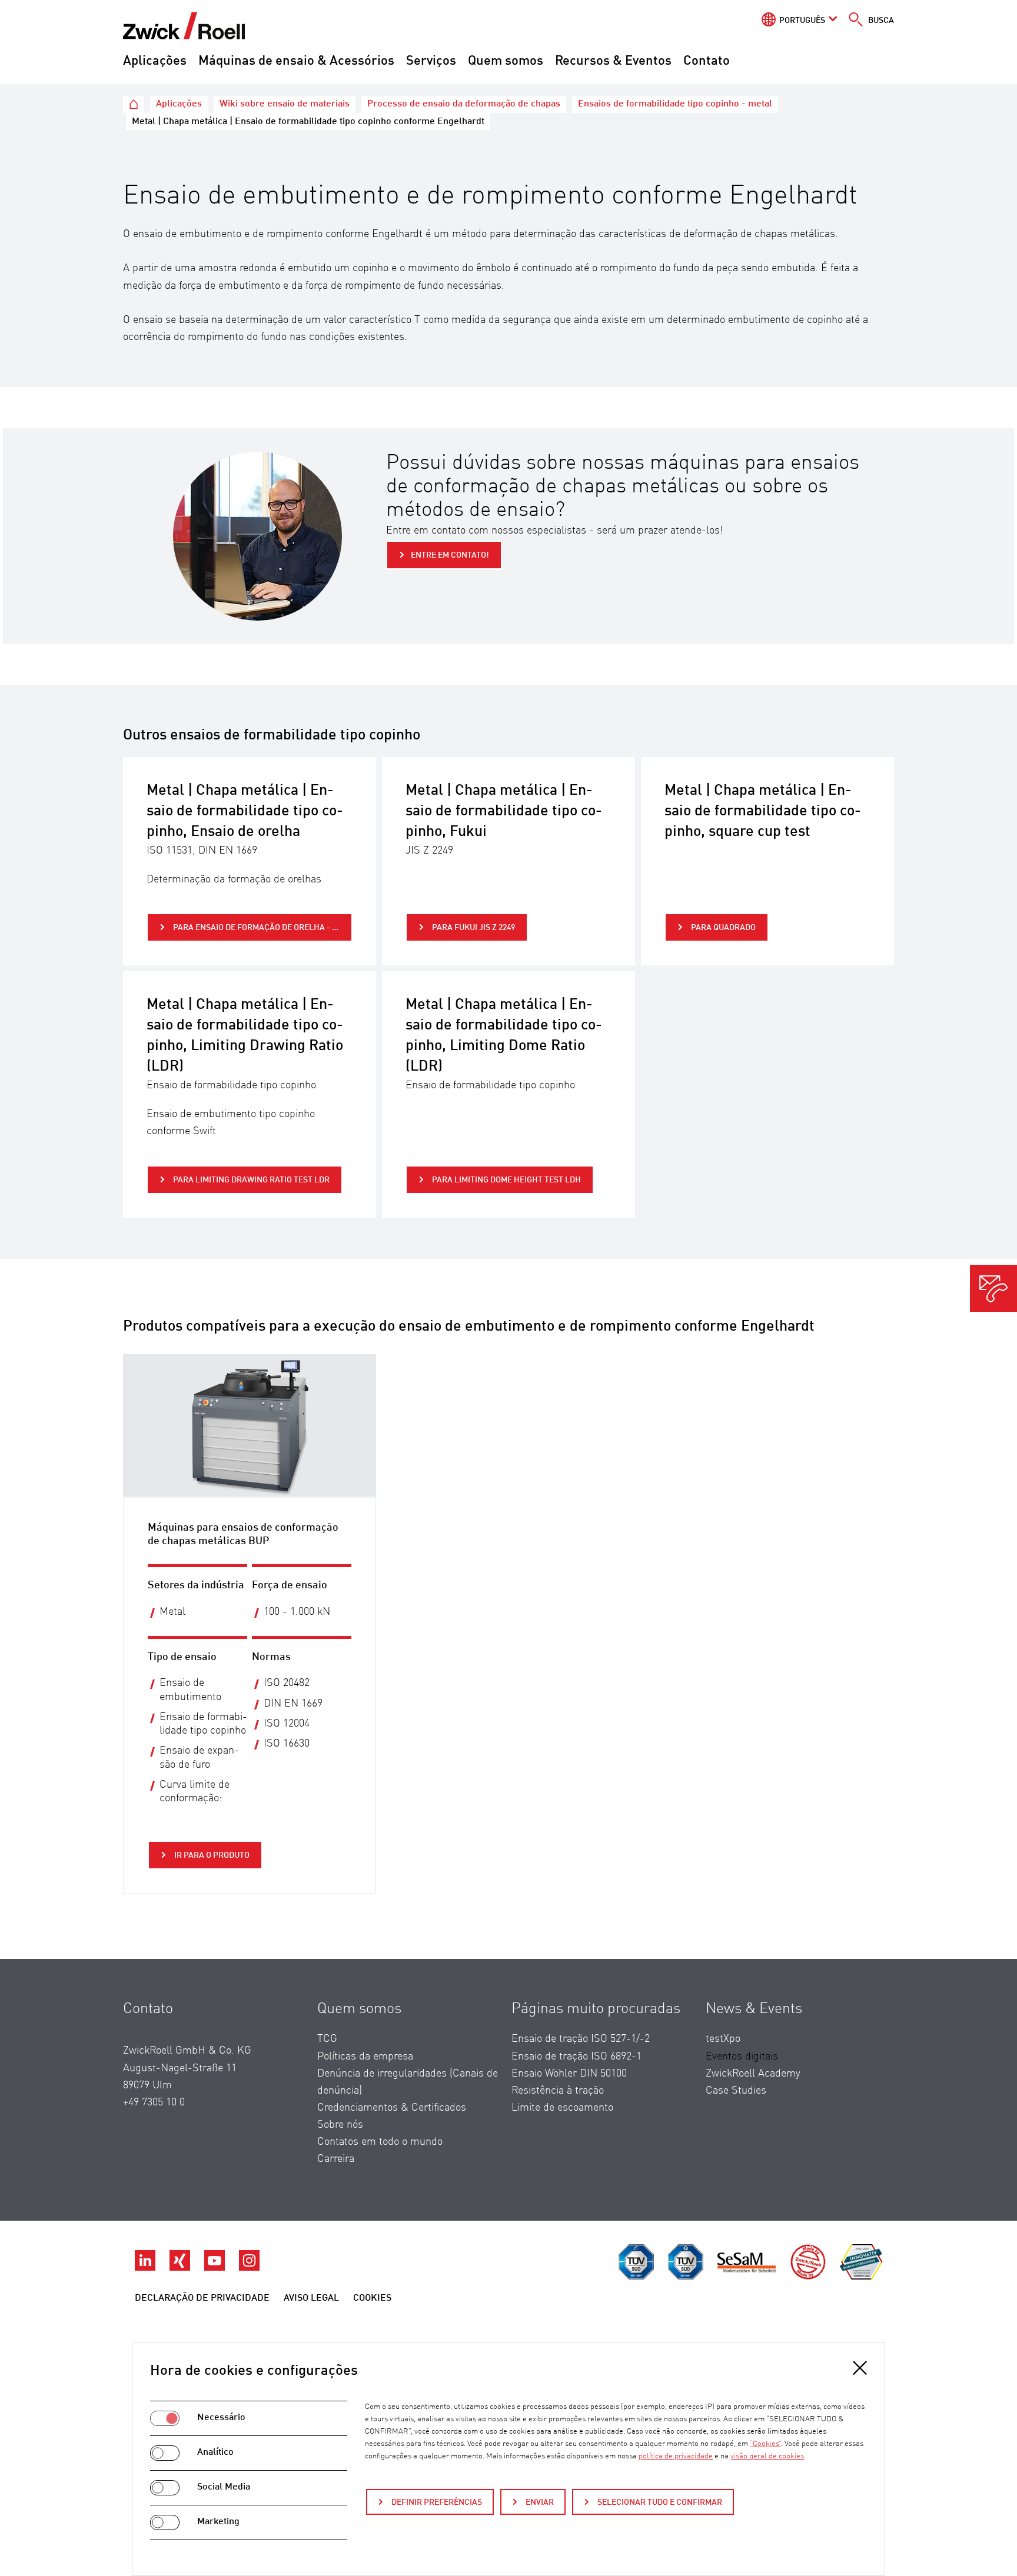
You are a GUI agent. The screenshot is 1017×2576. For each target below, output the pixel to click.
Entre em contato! (450, 555)
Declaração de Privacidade (202, 2298)
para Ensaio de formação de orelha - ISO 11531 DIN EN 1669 (262, 928)
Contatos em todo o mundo (380, 2142)
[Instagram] (249, 2268)
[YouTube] (216, 2268)
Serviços (431, 61)
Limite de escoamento (562, 2108)
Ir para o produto (211, 1855)
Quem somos (506, 61)
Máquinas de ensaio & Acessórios (296, 61)
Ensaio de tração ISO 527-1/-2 (581, 2039)
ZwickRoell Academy (753, 2074)
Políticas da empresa (365, 2057)
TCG (327, 2039)
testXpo (723, 2039)
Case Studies (736, 2091)
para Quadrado (722, 928)
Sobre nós (340, 2125)
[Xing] (181, 2268)
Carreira (336, 2159)
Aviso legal (311, 2298)
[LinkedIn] (146, 2268)
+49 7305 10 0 (154, 2102)
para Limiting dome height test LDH (506, 1180)
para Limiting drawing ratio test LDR (250, 1180)
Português (802, 21)
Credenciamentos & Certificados (392, 2108)
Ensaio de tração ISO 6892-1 (576, 2057)
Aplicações (155, 61)
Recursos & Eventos (613, 61)
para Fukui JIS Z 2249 (473, 928)
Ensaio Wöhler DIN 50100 (569, 2074)
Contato (707, 61)
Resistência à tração (558, 2091)
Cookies (372, 2298)
